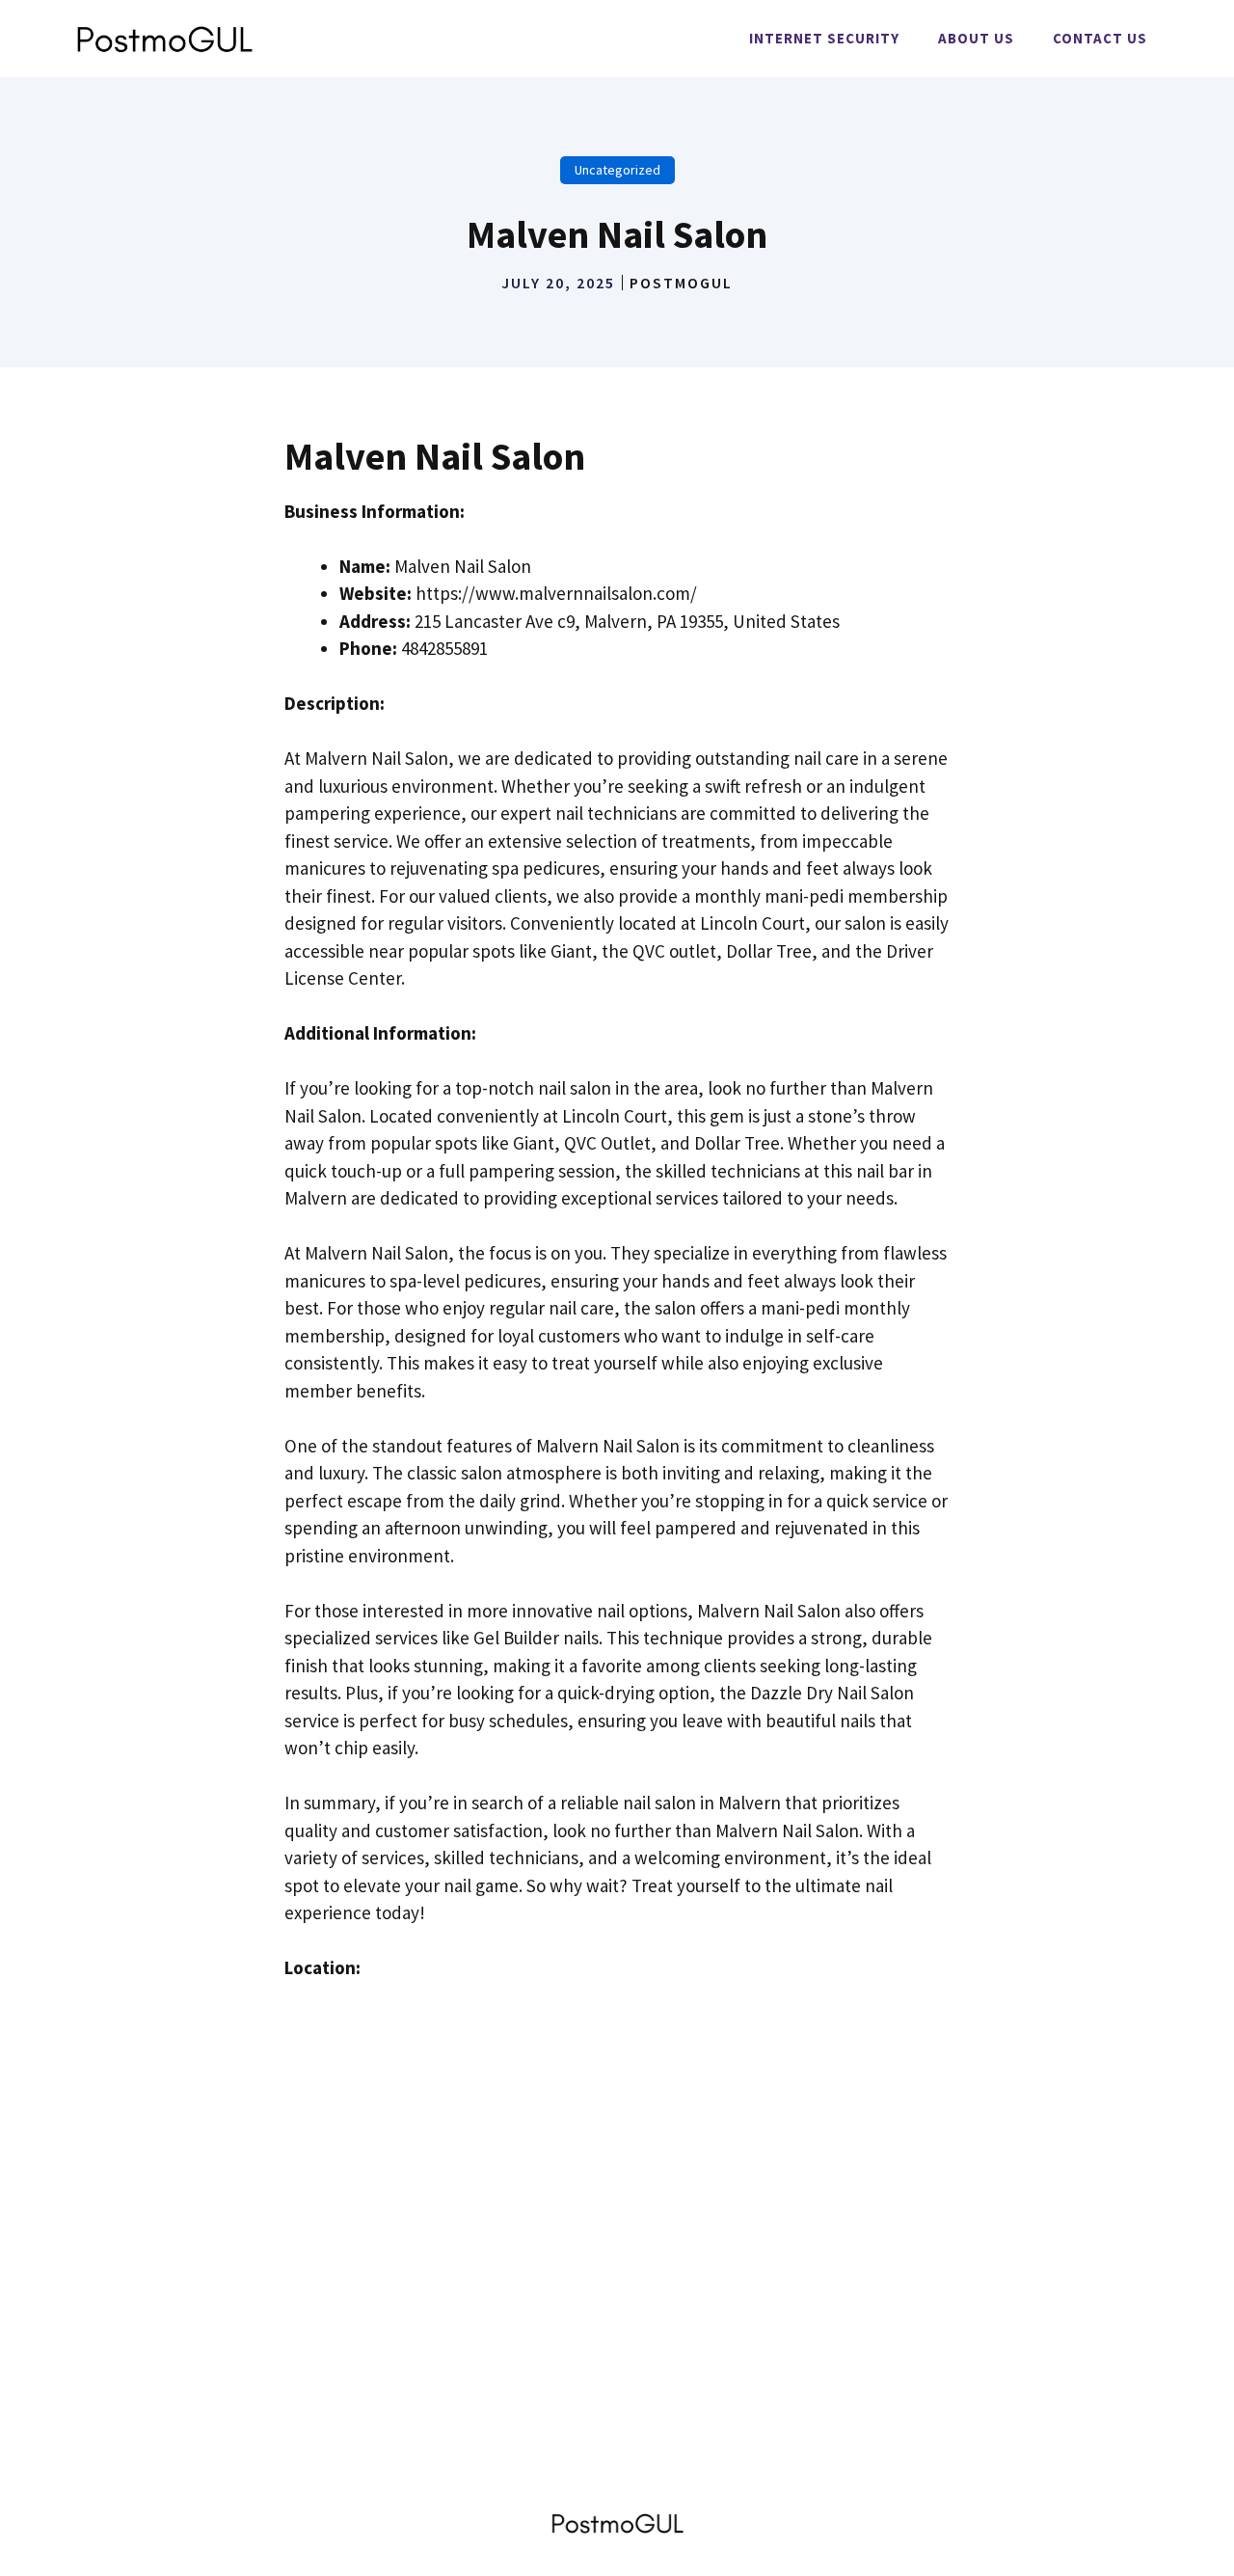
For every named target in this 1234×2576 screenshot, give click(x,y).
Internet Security (824, 38)
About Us (976, 38)
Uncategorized (617, 170)
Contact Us (1100, 38)
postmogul (681, 283)
